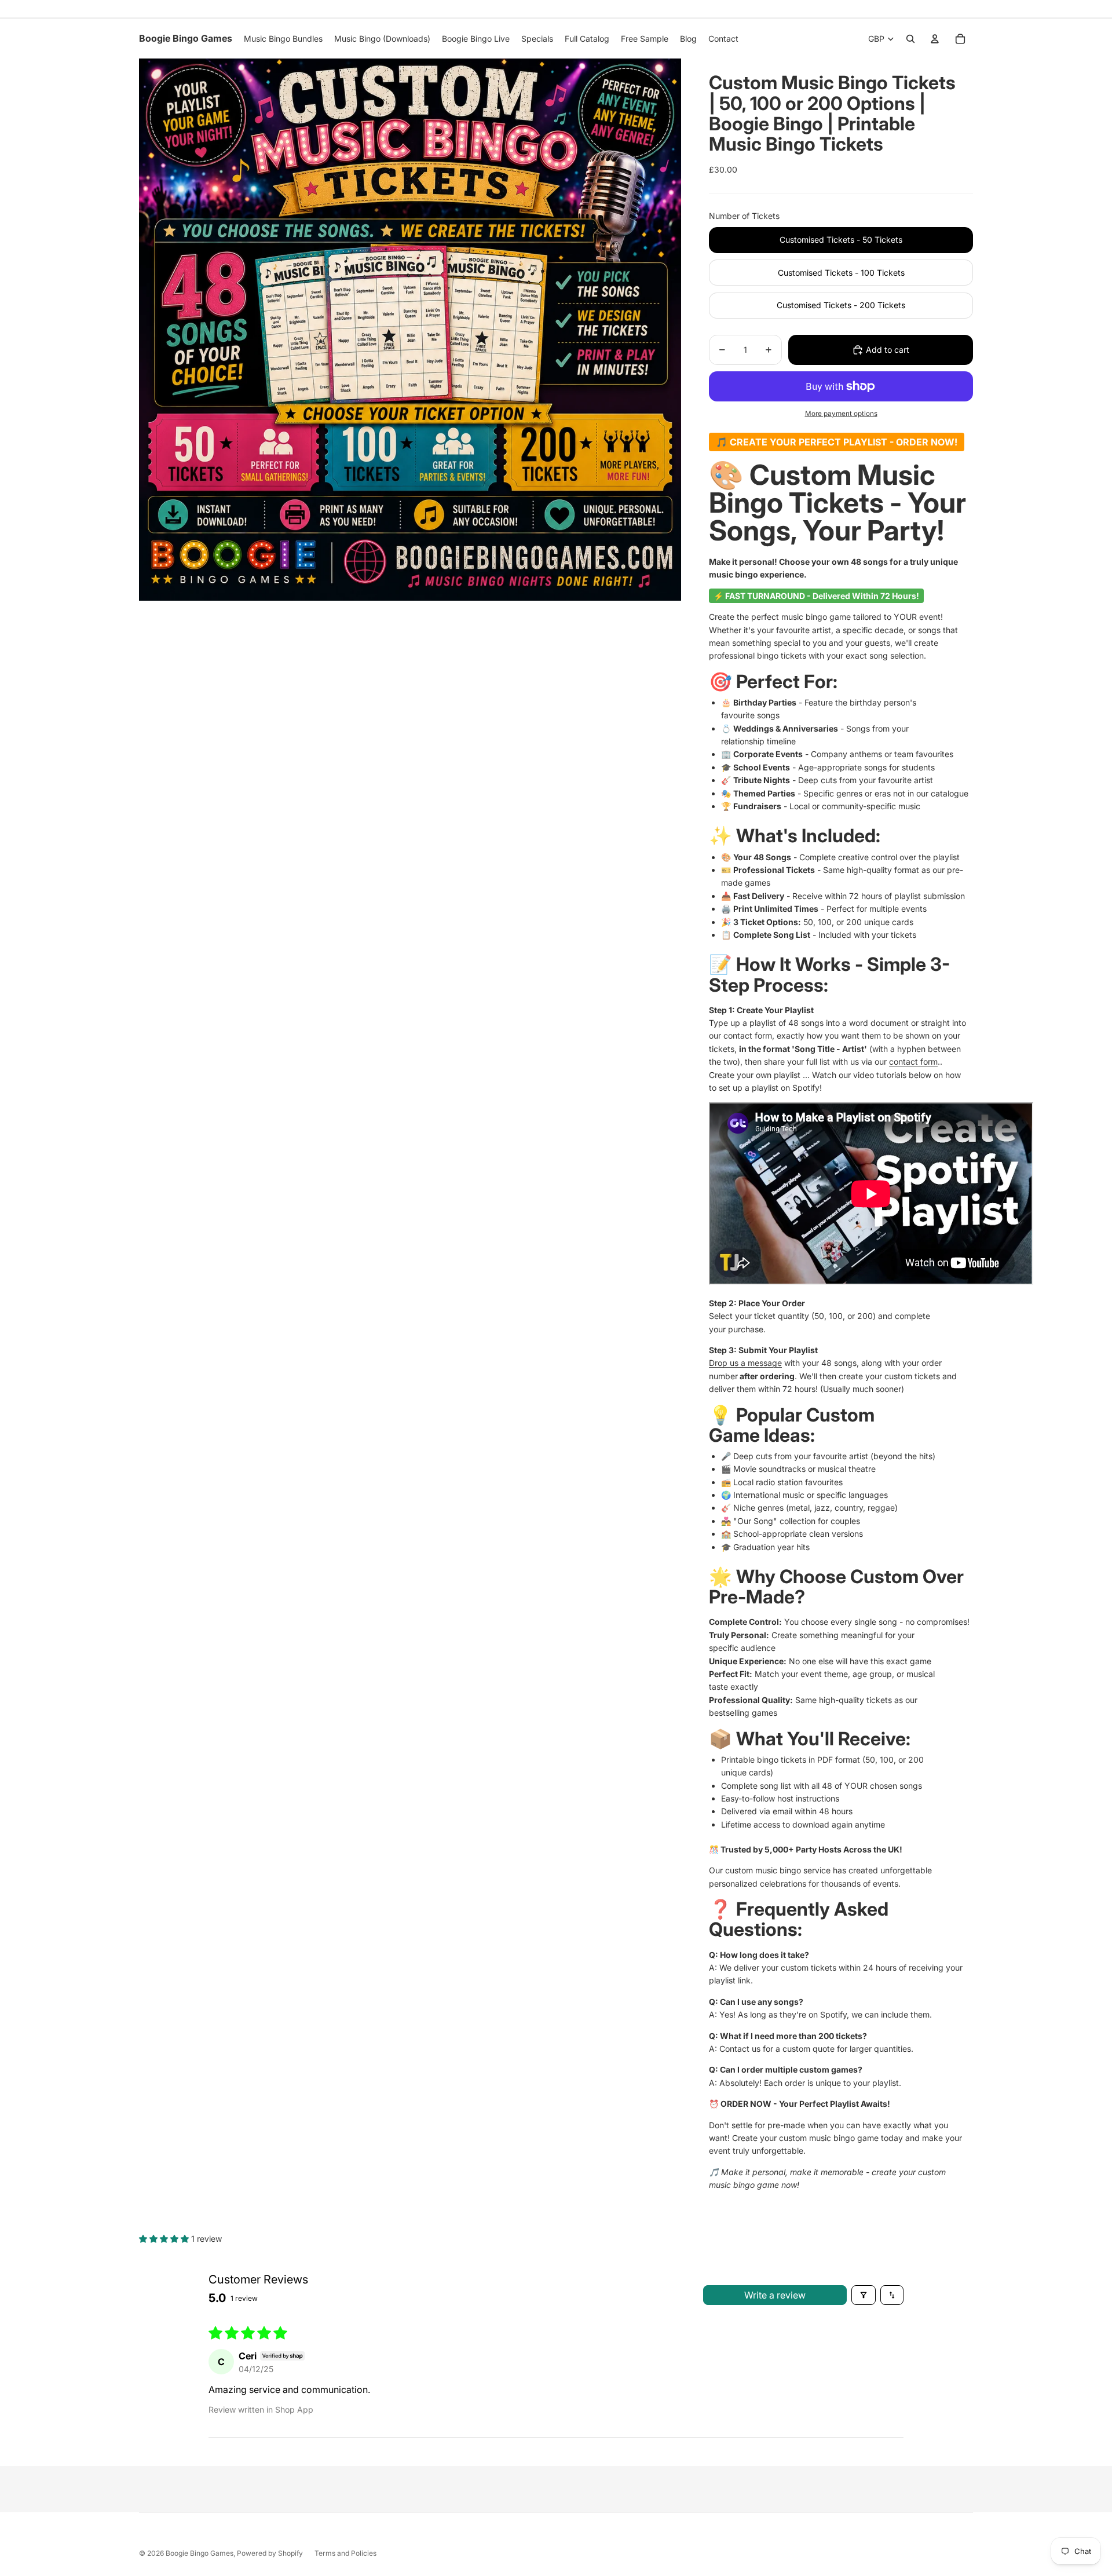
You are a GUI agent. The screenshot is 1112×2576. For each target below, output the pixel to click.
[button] (165, 2239)
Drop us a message (745, 1363)
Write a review (775, 2295)
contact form (913, 1062)
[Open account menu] (935, 39)
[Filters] (864, 2295)
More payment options (841, 414)
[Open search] (910, 39)
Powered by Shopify (270, 2553)
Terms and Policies (345, 2553)
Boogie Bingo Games (200, 2553)
